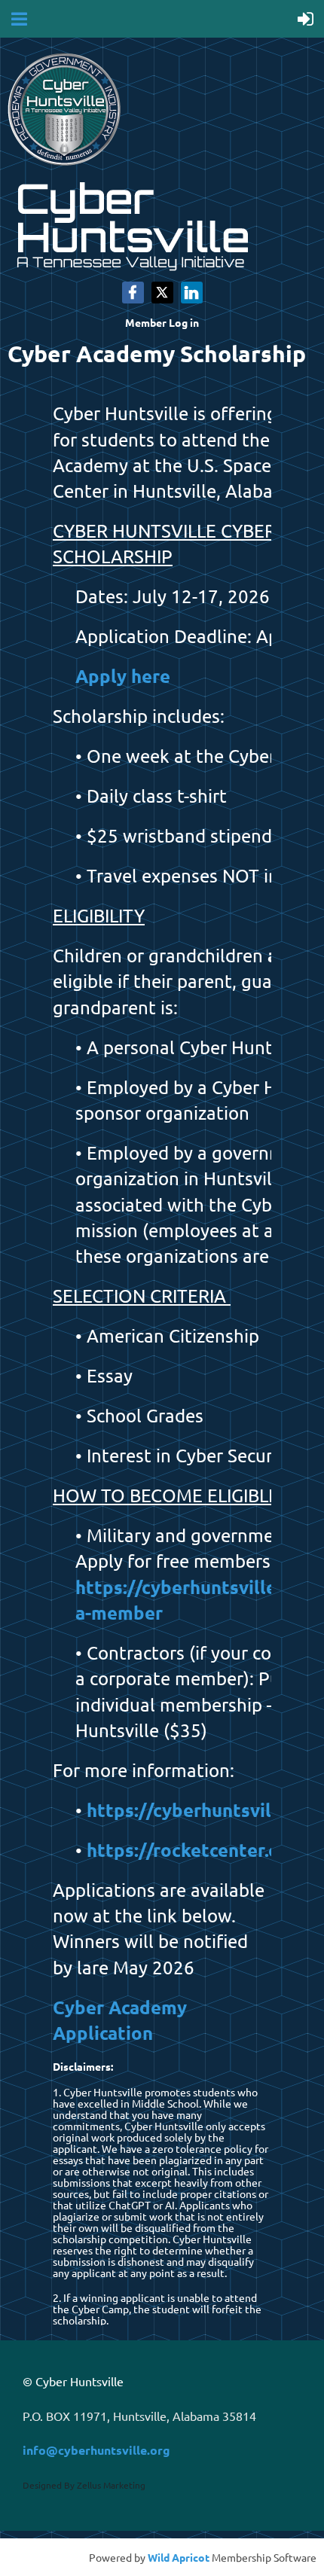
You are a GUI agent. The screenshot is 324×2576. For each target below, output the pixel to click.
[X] (162, 293)
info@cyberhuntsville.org (96, 2450)
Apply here (123, 676)
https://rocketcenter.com (195, 1850)
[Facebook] (133, 293)
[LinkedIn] (192, 293)
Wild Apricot (179, 2557)
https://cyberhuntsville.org (204, 1810)
